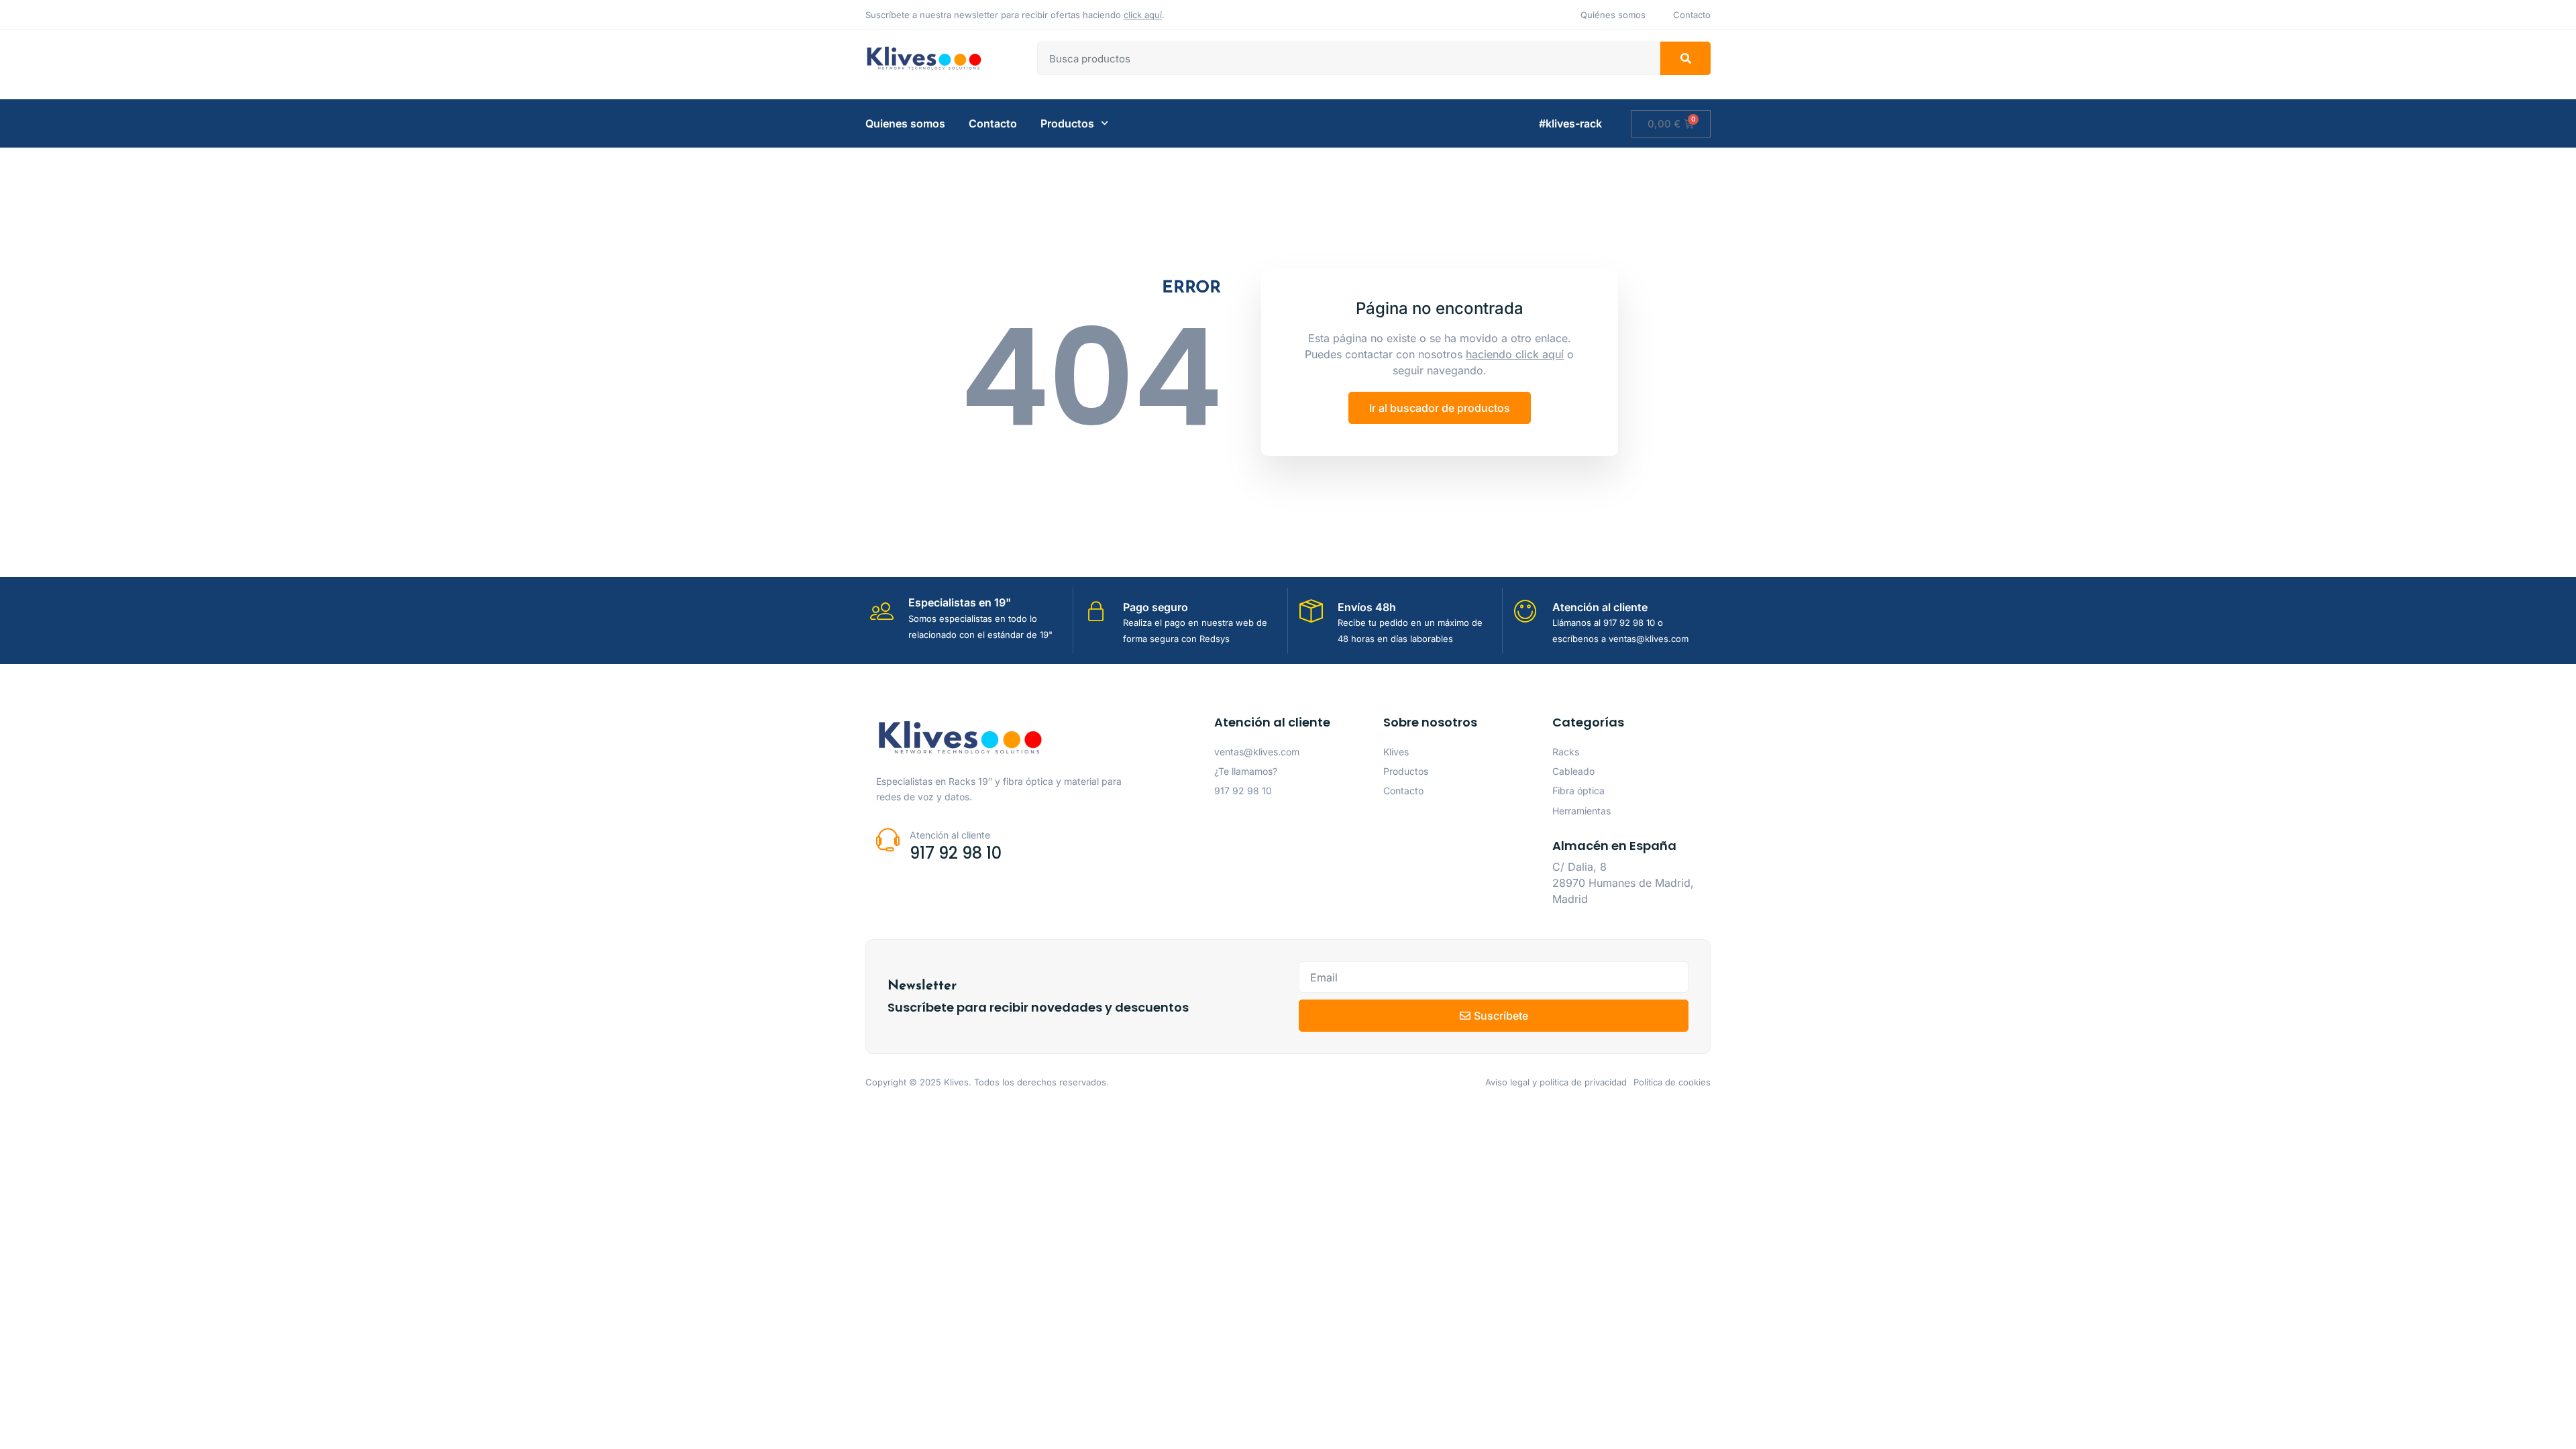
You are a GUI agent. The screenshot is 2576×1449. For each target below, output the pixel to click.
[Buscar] (1685, 58)
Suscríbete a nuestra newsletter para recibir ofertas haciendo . (1015, 15)
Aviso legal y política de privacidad (1556, 1082)
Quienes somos (905, 123)
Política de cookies (1672, 1082)
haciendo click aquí (1515, 354)
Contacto (993, 123)
